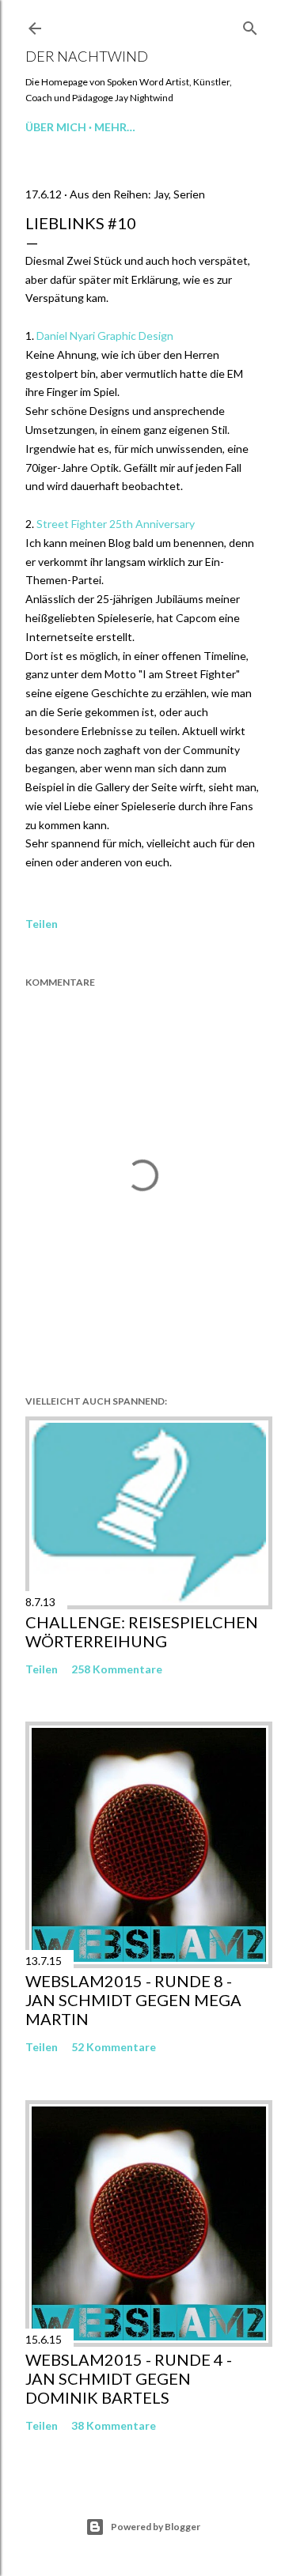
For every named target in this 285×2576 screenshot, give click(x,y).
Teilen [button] (42, 924)
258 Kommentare (117, 1669)
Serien (189, 194)
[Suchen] (250, 25)
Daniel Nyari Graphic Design (105, 336)
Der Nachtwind (87, 56)
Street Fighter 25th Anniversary (114, 524)
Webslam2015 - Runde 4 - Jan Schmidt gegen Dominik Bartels (129, 2378)
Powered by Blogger (156, 2527)
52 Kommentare (114, 2047)
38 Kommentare (114, 2425)
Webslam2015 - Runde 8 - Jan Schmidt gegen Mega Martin (133, 2000)
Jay (161, 194)
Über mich (56, 127)
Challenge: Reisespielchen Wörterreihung (142, 1631)
